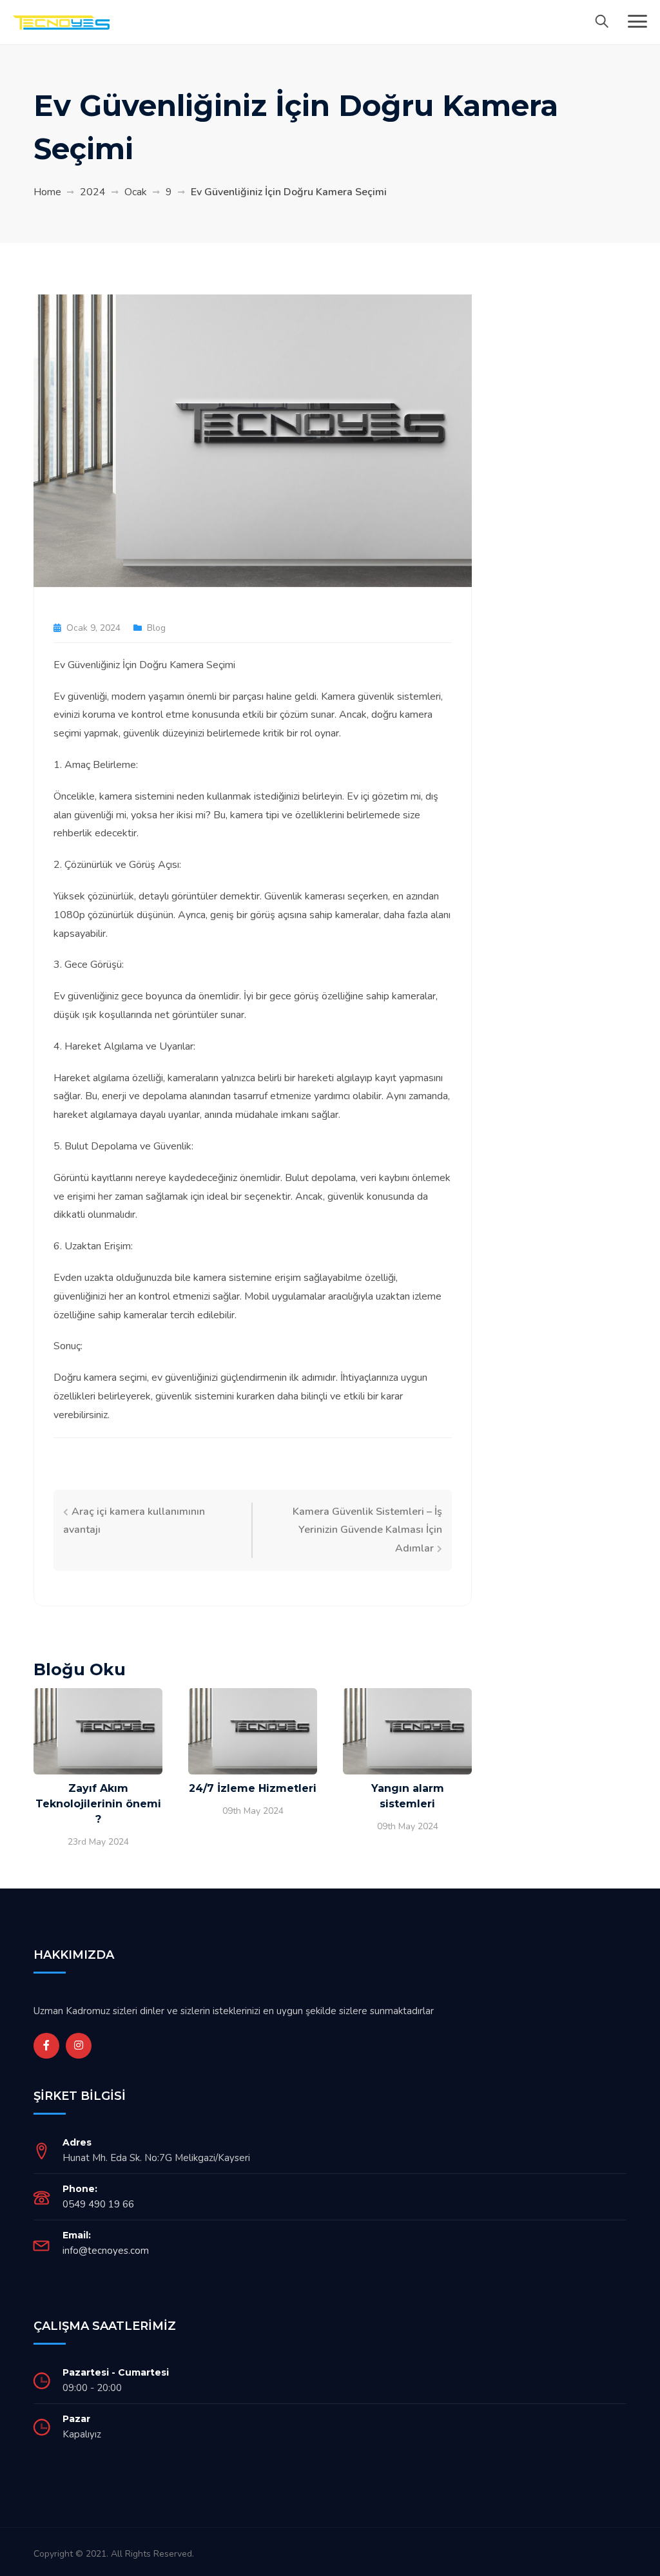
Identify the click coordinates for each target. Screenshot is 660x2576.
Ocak (136, 192)
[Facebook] (46, 2046)
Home (47, 192)
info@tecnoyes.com (106, 2251)
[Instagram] (79, 2046)
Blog (156, 628)
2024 (93, 192)
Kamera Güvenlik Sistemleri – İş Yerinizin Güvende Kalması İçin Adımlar (367, 1530)
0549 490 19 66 (98, 2204)
